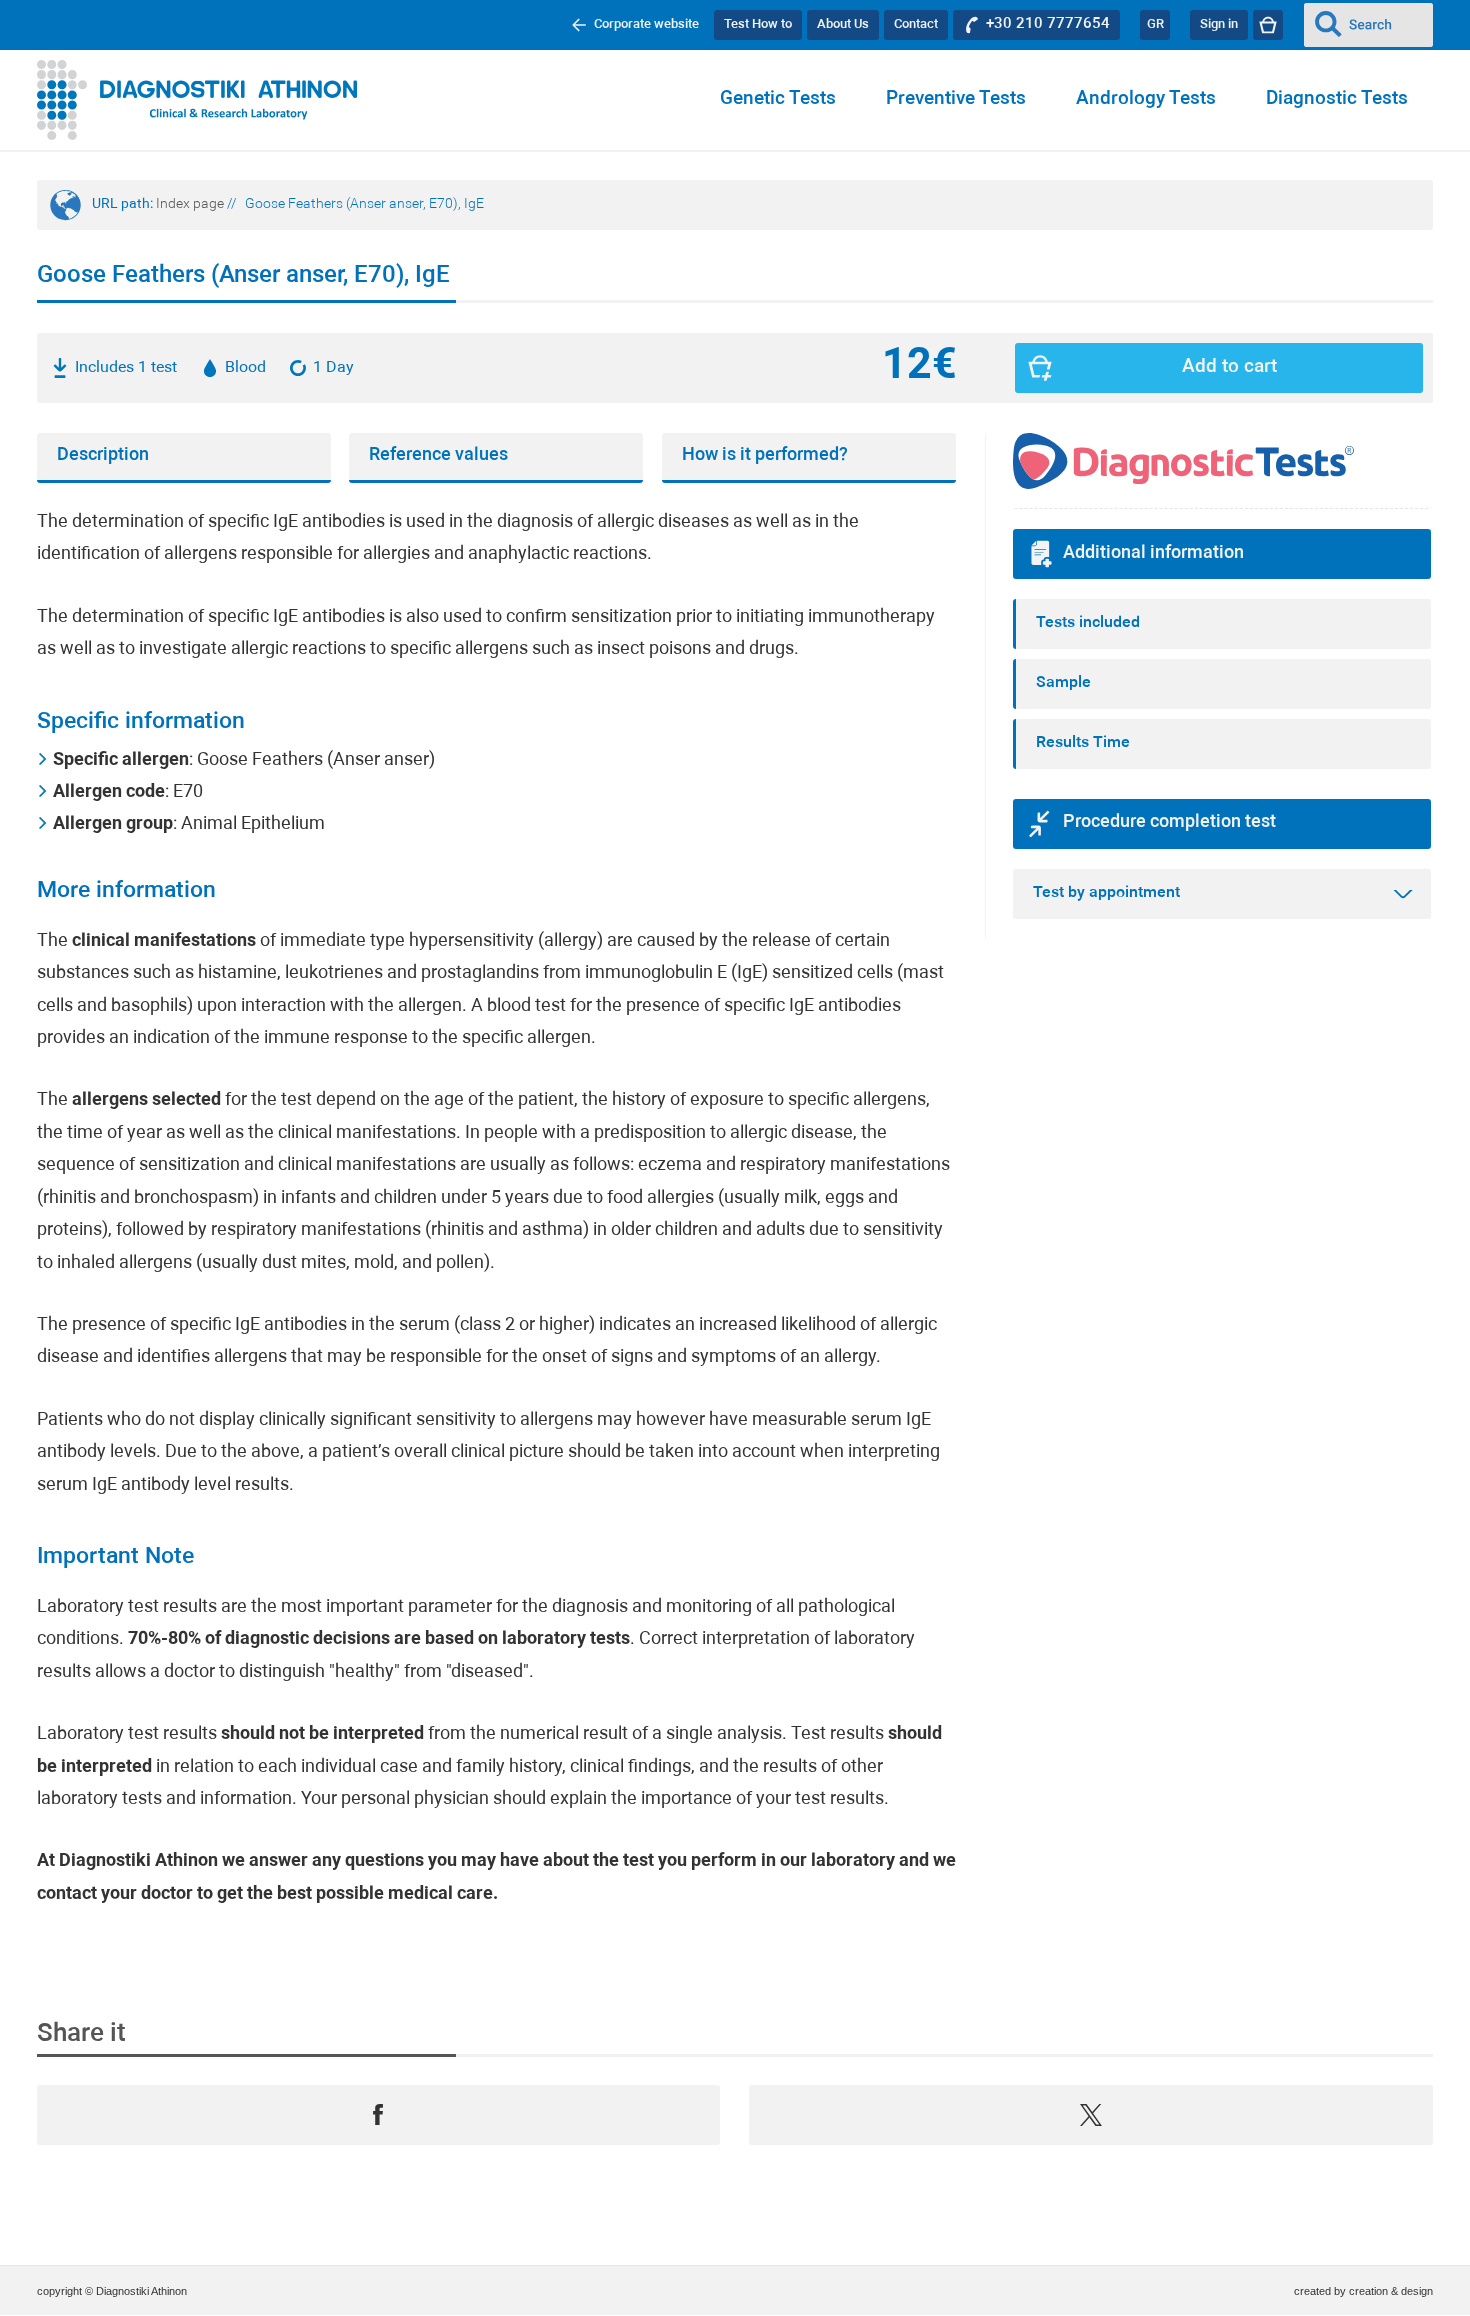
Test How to (758, 24)
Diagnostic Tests (1337, 99)
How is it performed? (765, 455)
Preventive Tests (956, 99)
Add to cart (1229, 367)
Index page (190, 204)
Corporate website (646, 24)
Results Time (1083, 743)
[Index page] (197, 100)
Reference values (438, 455)
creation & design (1391, 2291)
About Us (843, 24)
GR (1155, 24)
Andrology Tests (1146, 99)
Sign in (1219, 24)
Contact (916, 24)
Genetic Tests (778, 99)
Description (103, 455)
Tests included (1088, 623)
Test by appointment (1106, 893)
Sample (1063, 683)
